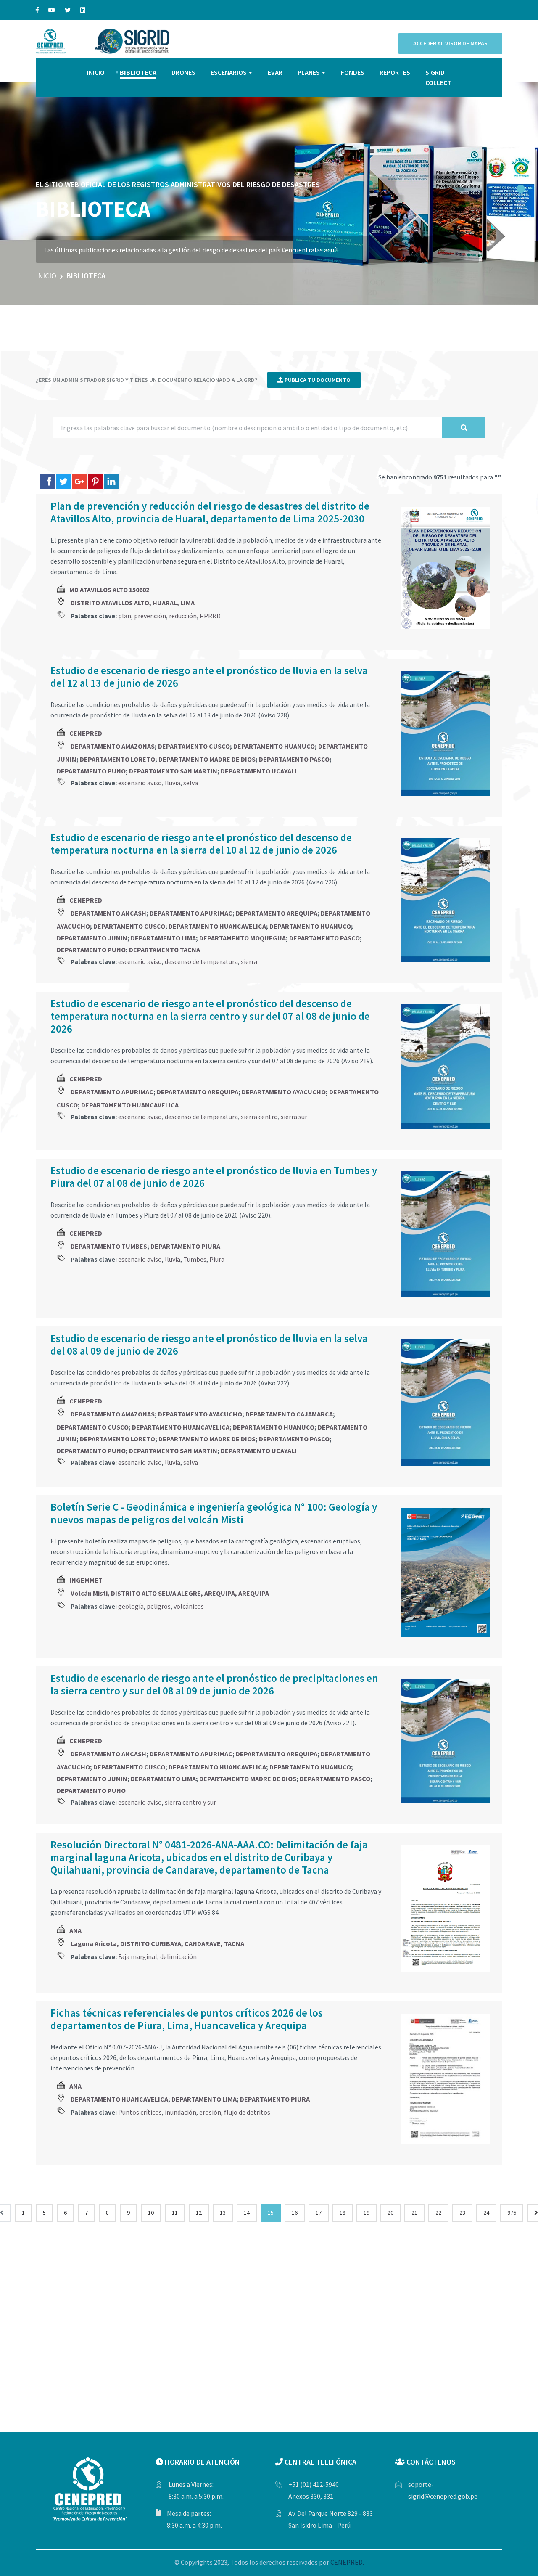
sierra (249, 961)
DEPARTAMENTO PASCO (294, 759)
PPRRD (210, 616)
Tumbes (195, 1259)
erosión (210, 2112)
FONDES (353, 72)
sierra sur (294, 1117)
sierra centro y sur (190, 1802)
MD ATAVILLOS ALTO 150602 (109, 590)
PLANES (309, 72)
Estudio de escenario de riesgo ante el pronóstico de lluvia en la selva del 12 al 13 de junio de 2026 (209, 677)
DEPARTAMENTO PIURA (185, 1246)
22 (438, 2213)
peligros (159, 1606)
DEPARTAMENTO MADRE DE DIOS (207, 759)
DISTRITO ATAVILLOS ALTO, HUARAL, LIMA (133, 603)
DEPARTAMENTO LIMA (163, 938)
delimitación (178, 1956)
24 (486, 2213)
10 (151, 2213)
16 (295, 2213)
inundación (181, 2112)
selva (191, 783)
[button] (521, 189)
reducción (183, 616)
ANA (75, 1930)
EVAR (275, 72)
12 (199, 2213)
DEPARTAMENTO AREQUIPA (277, 913)
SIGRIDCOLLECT (438, 77)
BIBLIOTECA (138, 72)
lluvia (173, 783)
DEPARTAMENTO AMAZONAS (113, 746)
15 (271, 2213)
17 (319, 2213)
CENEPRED (86, 733)
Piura (217, 1259)
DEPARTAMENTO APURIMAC (191, 913)
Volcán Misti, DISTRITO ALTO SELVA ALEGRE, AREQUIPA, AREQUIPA (170, 1593)
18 (343, 2213)
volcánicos (189, 1606)
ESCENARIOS (229, 72)
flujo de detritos (247, 2112)
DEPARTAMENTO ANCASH (108, 913)
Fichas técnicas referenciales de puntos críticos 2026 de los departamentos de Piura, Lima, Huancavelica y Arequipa (187, 2019)
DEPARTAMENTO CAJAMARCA (289, 1414)
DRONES (183, 72)
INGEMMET (86, 1580)
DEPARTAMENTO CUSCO (194, 746)
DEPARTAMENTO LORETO (117, 759)
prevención (150, 616)
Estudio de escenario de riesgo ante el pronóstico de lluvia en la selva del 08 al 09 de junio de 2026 (209, 1345)
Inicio (46, 276)
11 (175, 2213)
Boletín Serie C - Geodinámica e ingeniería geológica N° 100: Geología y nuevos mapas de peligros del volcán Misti (214, 1513)
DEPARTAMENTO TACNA (165, 950)
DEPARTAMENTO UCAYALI (259, 771)
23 (462, 2213)
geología (131, 1606)
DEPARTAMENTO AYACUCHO (284, 1092)
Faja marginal (138, 1956)
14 (247, 2213)
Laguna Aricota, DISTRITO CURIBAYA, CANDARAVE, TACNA (157, 1943)
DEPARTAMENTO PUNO (91, 771)
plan (125, 616)
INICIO (96, 72)
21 (414, 2213)
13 (223, 2213)
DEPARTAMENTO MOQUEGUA (243, 938)
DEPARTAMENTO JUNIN (92, 938)
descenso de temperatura (201, 961)
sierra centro (259, 1117)
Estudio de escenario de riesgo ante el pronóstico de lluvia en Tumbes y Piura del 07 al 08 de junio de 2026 (214, 1177)
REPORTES (395, 72)
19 (367, 2213)
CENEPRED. (347, 2562)
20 (390, 2213)
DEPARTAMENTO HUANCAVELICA (217, 926)
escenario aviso (140, 783)
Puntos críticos (140, 2112)
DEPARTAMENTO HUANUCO (274, 746)
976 (512, 2213)
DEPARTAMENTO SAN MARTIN (173, 771)
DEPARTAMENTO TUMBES (109, 1246)
